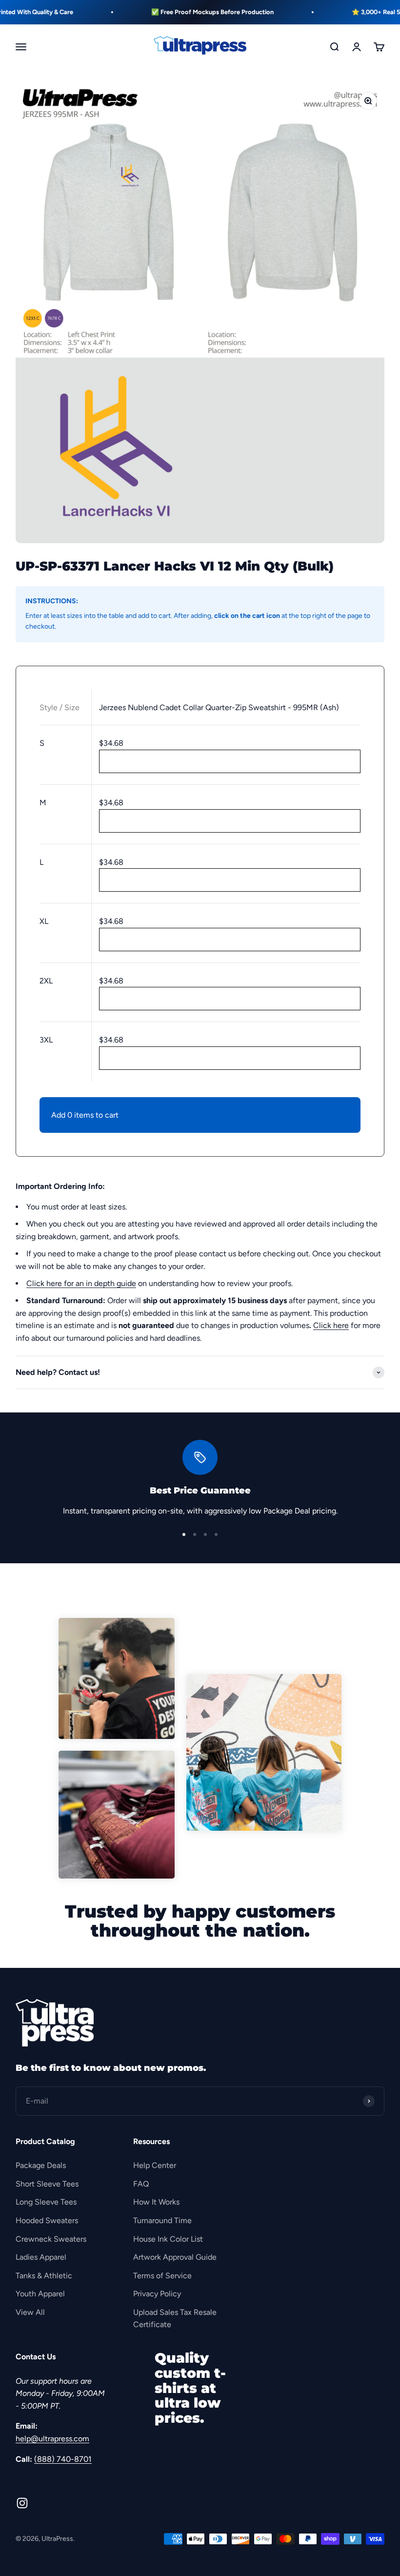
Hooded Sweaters (47, 2220)
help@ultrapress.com (52, 2439)
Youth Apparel (40, 2294)
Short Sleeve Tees (47, 2184)
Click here (331, 1325)
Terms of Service (162, 2276)
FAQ (141, 2184)
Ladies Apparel (41, 2257)
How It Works (156, 2202)
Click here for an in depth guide (81, 1283)
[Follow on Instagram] (22, 2503)
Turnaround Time (162, 2220)
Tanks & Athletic (44, 2276)
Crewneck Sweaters (51, 2239)
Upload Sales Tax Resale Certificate (175, 2319)
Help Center (155, 2165)
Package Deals (41, 2165)
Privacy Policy (157, 2294)
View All (30, 2312)
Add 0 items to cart (85, 1115)
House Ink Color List (168, 2239)
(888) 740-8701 (63, 2459)
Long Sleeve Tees (46, 2202)
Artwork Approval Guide (175, 2257)
